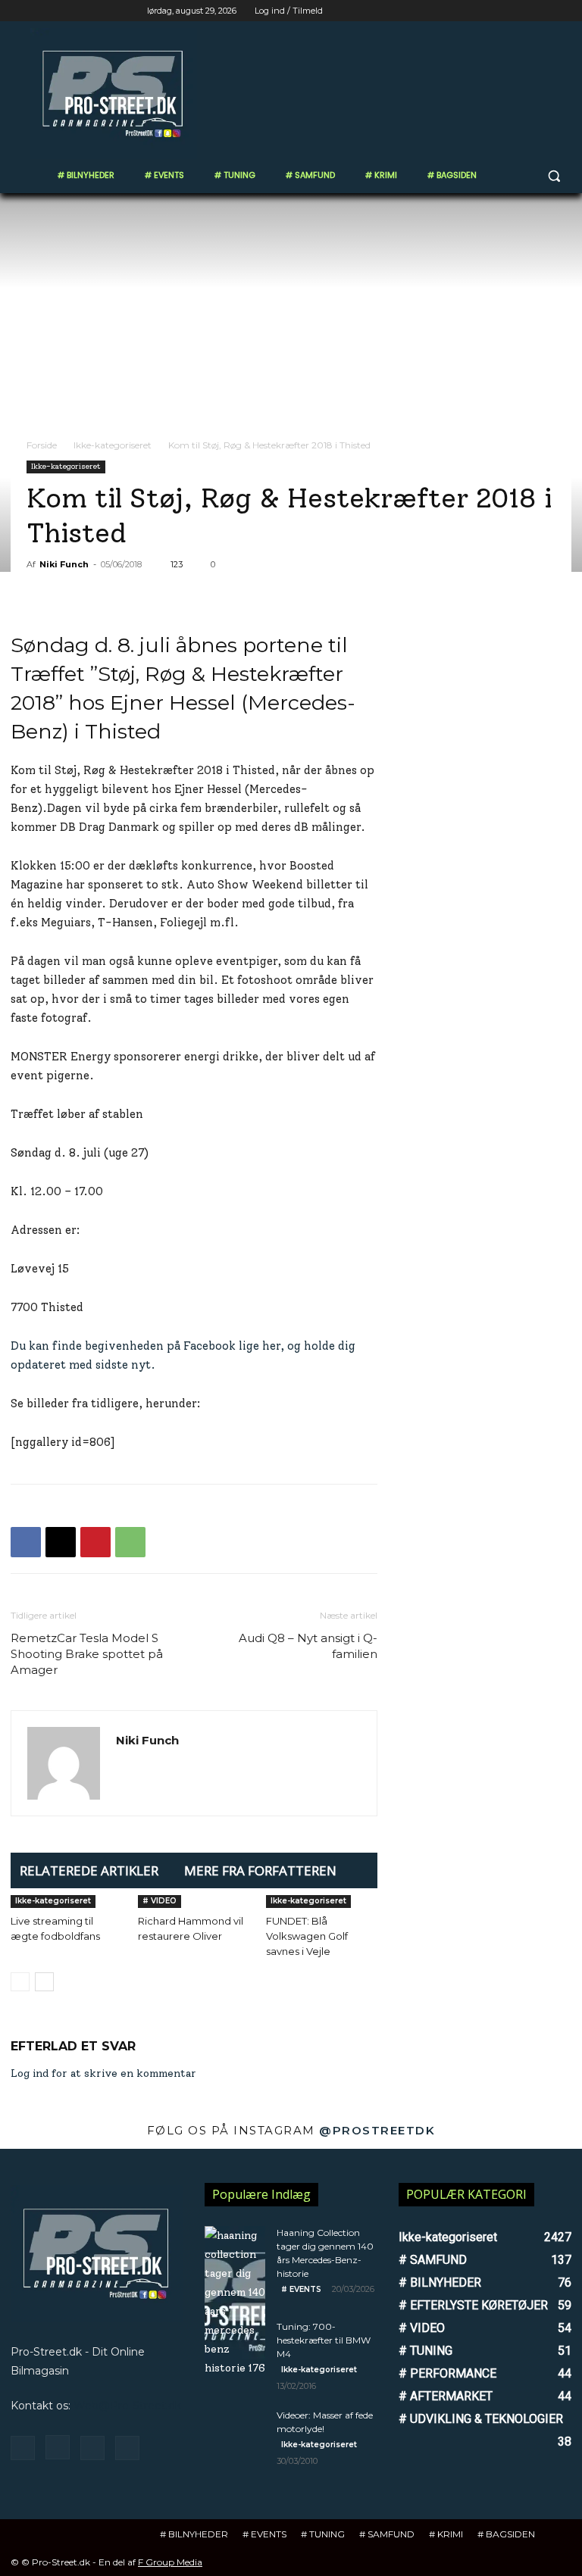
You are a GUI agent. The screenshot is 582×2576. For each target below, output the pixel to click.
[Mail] (92, 2448)
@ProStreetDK (377, 2130)
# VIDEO (160, 1901)
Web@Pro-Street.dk (127, 2406)
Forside (42, 445)
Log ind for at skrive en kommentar (103, 2073)
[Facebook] (479, 11)
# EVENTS (301, 2289)
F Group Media (170, 2562)
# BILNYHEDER (194, 2534)
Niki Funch (64, 564)
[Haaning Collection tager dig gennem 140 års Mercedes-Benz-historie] (235, 2302)
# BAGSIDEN (506, 2534)
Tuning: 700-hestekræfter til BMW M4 (324, 2340)
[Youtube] (563, 11)
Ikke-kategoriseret (113, 445)
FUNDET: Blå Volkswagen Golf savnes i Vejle (307, 1936)
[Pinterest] (95, 1542)
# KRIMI (446, 2534)
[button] (554, 175)
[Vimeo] (541, 11)
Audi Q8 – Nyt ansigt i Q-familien (308, 1646)
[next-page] (44, 1982)
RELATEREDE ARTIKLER (89, 1870)
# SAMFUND (387, 2534)
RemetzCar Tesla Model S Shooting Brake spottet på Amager (87, 1654)
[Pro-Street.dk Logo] (114, 94)
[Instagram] (500, 11)
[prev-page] (20, 1982)
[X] (521, 11)
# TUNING (323, 2534)
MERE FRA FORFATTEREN (260, 1870)
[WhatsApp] (130, 1542)
